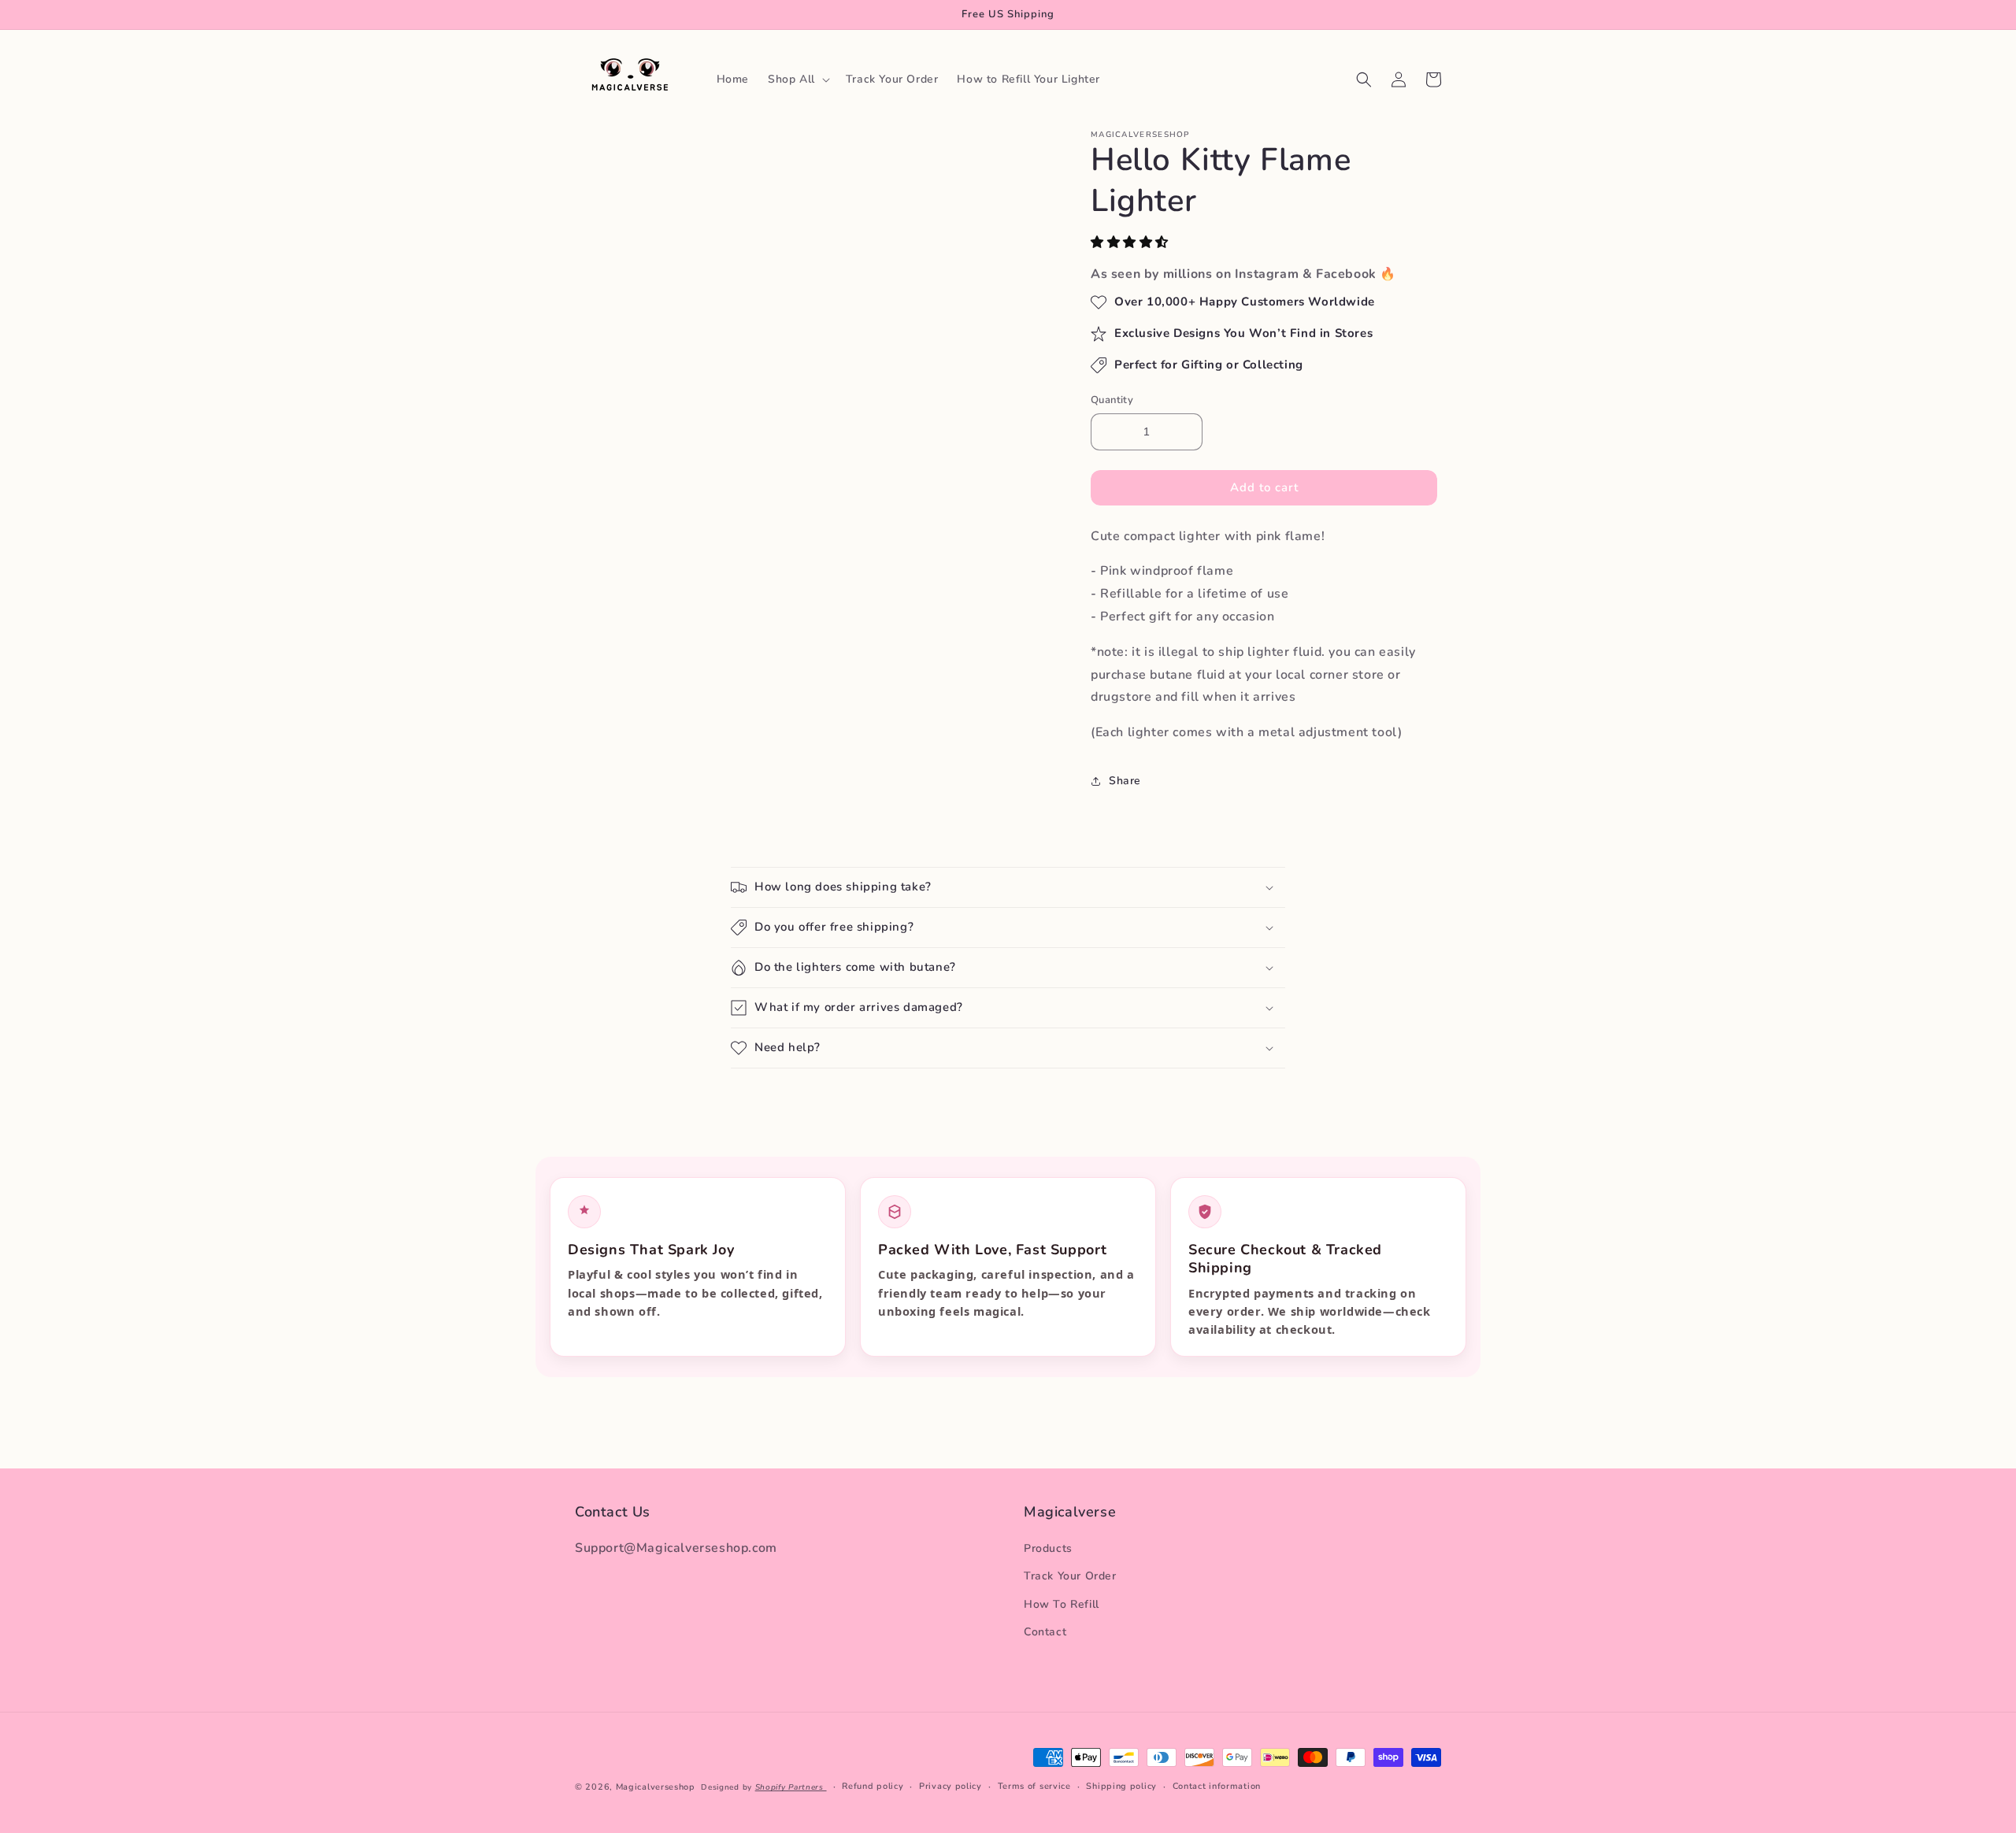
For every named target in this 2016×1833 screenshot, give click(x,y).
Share (1125, 781)
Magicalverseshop (656, 1787)
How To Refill (1062, 1604)
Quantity (1112, 400)
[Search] (1364, 80)
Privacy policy (951, 1786)
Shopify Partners (791, 1787)
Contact (1045, 1632)
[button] (1132, 243)
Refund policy (873, 1786)
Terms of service (1034, 1786)
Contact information (1217, 1786)
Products (1048, 1549)
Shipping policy (1121, 1786)
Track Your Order (1070, 1577)
